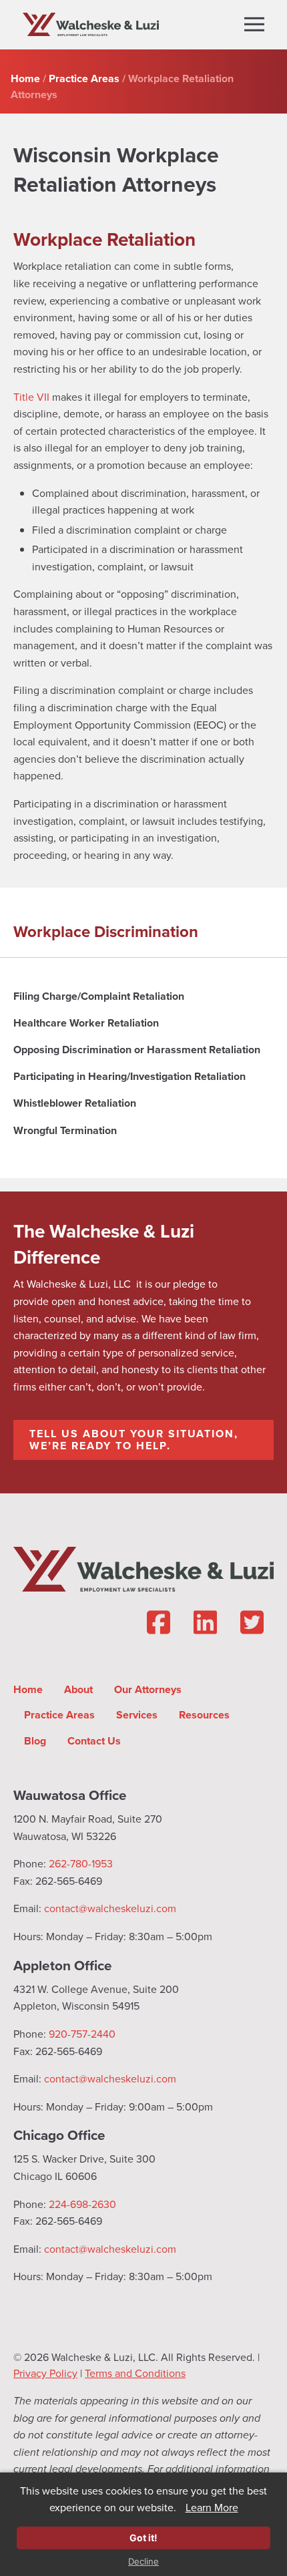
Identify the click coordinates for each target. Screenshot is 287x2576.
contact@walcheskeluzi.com (110, 1908)
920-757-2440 (82, 2034)
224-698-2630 (82, 2204)
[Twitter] (252, 1623)
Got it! (143, 2538)
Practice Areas (59, 1715)
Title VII (31, 397)
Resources (204, 1715)
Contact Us (94, 1741)
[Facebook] (158, 1623)
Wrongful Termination (65, 1130)
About (78, 1689)
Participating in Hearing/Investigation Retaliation (129, 1076)
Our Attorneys (148, 1689)
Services (137, 1715)
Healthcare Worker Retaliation (86, 1023)
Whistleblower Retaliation (75, 1103)
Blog (35, 1741)
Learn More (212, 2508)
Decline (143, 2562)
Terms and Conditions (135, 2373)
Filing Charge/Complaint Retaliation (99, 996)
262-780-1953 (81, 1864)
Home (28, 1689)
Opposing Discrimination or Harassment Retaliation (137, 1050)
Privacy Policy (45, 2373)
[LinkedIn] (205, 1623)
